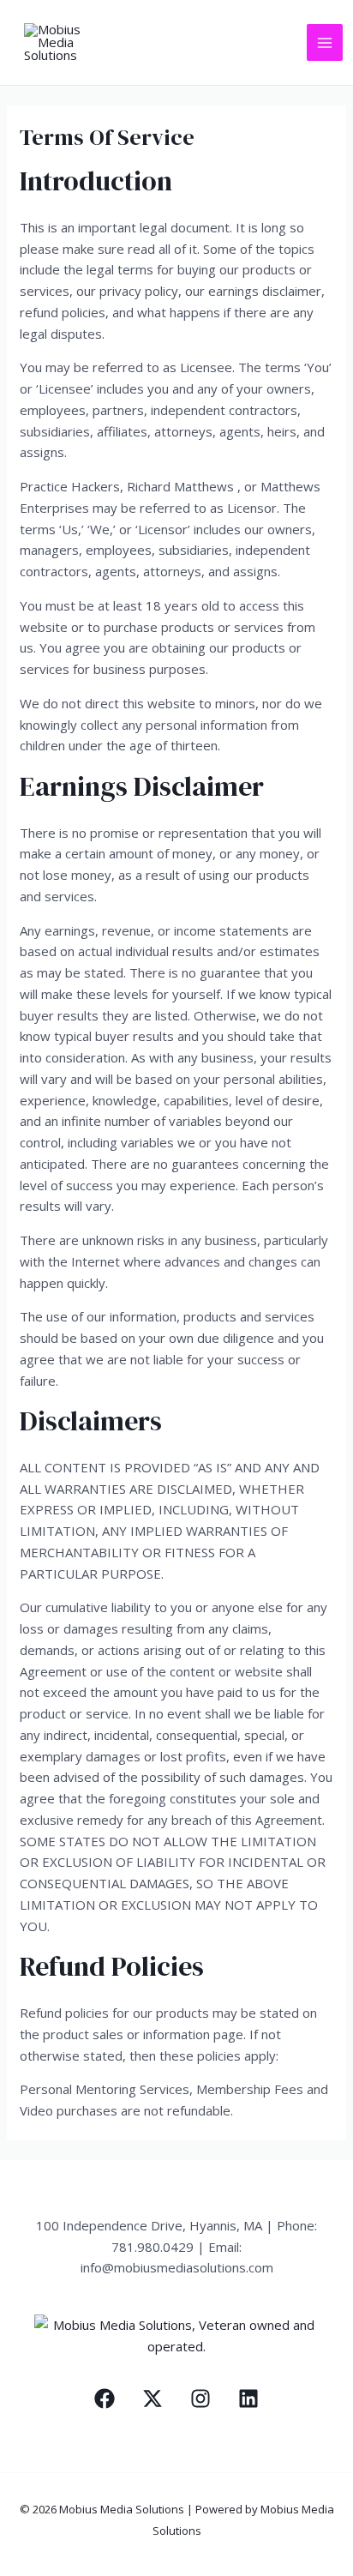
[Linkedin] (248, 2398)
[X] (153, 2398)
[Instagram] (200, 2398)
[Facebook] (105, 2398)
